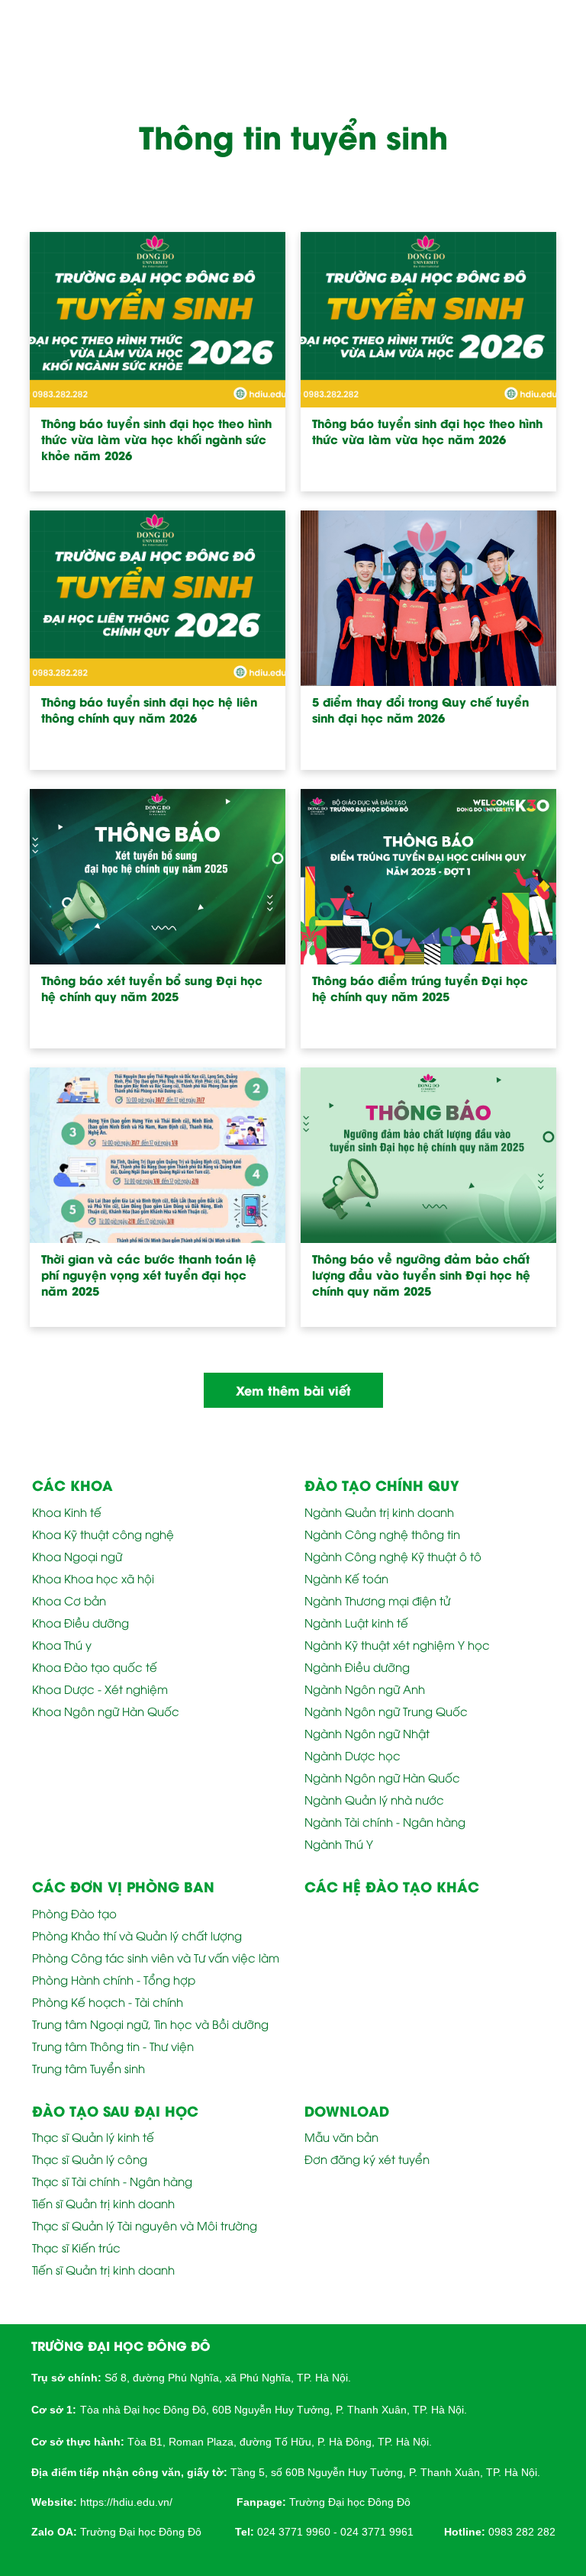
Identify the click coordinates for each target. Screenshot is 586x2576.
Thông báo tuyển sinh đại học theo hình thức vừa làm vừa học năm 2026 (427, 431)
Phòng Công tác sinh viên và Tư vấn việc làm (156, 1957)
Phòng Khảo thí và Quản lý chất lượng (137, 1935)
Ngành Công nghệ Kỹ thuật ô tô (393, 1556)
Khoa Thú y (62, 1644)
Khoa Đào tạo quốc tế (95, 1666)
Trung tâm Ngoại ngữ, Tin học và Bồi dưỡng (150, 2024)
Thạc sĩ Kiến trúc (76, 2247)
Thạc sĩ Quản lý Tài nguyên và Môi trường (145, 2225)
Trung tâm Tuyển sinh (89, 2068)
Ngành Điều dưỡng (357, 1666)
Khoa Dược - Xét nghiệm (100, 1689)
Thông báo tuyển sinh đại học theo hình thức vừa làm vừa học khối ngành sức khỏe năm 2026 (156, 439)
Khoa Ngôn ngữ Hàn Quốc (106, 1711)
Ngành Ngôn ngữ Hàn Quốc (382, 1777)
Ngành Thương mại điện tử (377, 1600)
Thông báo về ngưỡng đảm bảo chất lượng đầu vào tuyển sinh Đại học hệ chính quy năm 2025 (421, 1275)
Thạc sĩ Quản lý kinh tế (93, 2136)
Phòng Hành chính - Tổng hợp (114, 1979)
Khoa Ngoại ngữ (77, 1556)
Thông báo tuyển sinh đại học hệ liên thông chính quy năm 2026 (149, 710)
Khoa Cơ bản (69, 1600)
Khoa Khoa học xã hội (93, 1578)
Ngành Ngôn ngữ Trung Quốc (386, 1711)
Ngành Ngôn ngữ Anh (365, 1689)
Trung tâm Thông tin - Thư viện (113, 2046)
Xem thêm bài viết (293, 1390)
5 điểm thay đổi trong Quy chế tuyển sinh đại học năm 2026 (420, 710)
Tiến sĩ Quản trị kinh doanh (103, 2203)
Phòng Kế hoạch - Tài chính (108, 2001)
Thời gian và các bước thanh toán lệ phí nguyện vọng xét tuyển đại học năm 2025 (149, 1275)
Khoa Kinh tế (67, 1512)
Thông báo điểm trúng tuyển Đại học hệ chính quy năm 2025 (420, 988)
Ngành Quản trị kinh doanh (379, 1512)
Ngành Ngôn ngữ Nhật (367, 1733)
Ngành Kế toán (346, 1578)
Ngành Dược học (353, 1755)
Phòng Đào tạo (74, 1913)
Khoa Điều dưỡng (80, 1622)
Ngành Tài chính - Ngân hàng (385, 1821)
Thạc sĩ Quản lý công (90, 2159)
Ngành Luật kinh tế (356, 1622)
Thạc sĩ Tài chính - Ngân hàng (112, 2181)
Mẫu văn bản (341, 2136)
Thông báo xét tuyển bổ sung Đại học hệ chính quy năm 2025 (152, 988)
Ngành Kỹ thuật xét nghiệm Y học (397, 1644)
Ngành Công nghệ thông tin (382, 1534)
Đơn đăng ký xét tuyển (367, 2159)
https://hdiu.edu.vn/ (126, 2502)
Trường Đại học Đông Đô (350, 2502)
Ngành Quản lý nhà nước (374, 1799)
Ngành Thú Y (339, 1843)
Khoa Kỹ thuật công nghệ (103, 1534)
